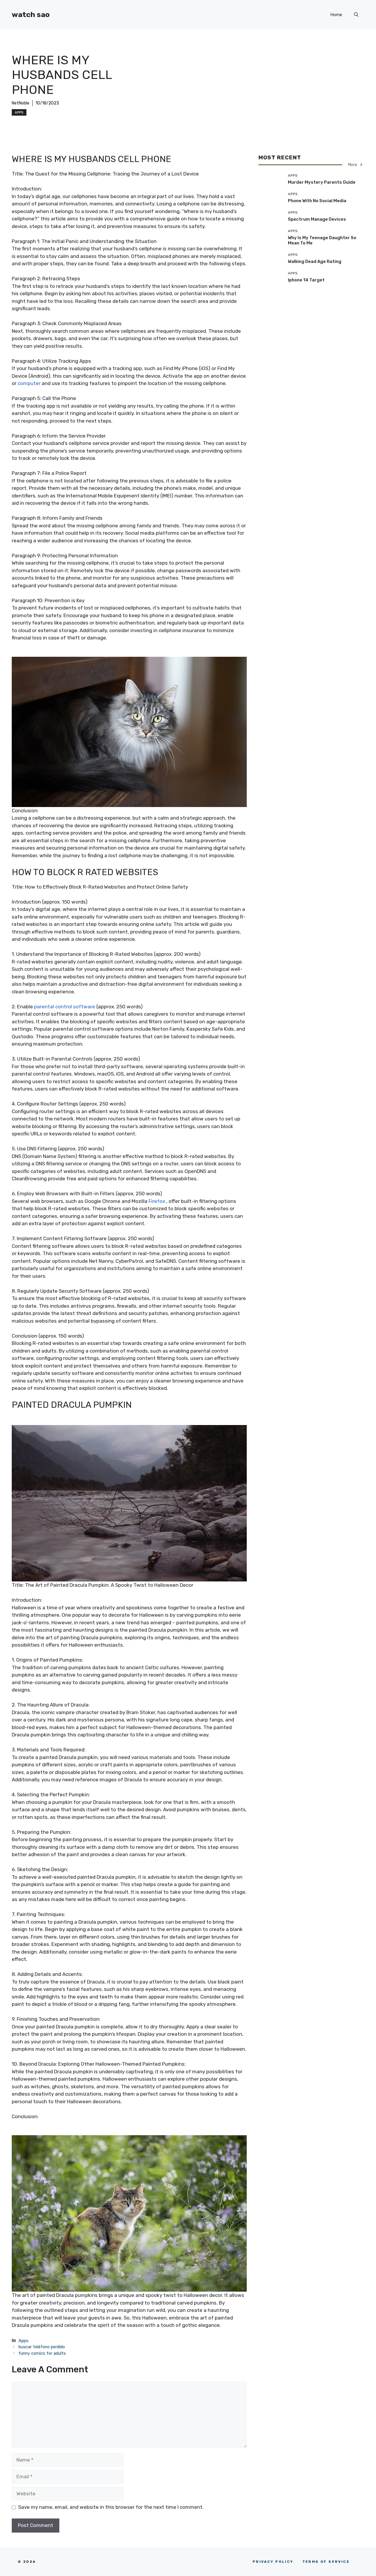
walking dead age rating (315, 261)
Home (336, 15)
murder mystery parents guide (322, 182)
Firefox (157, 1201)
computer (29, 383)
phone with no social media (317, 201)
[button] (356, 15)
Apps (19, 112)
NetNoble (21, 103)
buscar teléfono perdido (42, 2347)
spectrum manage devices (317, 219)
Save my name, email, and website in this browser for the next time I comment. (111, 2507)
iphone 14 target (306, 280)
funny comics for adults (42, 2353)
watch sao (31, 15)
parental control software (65, 1007)
